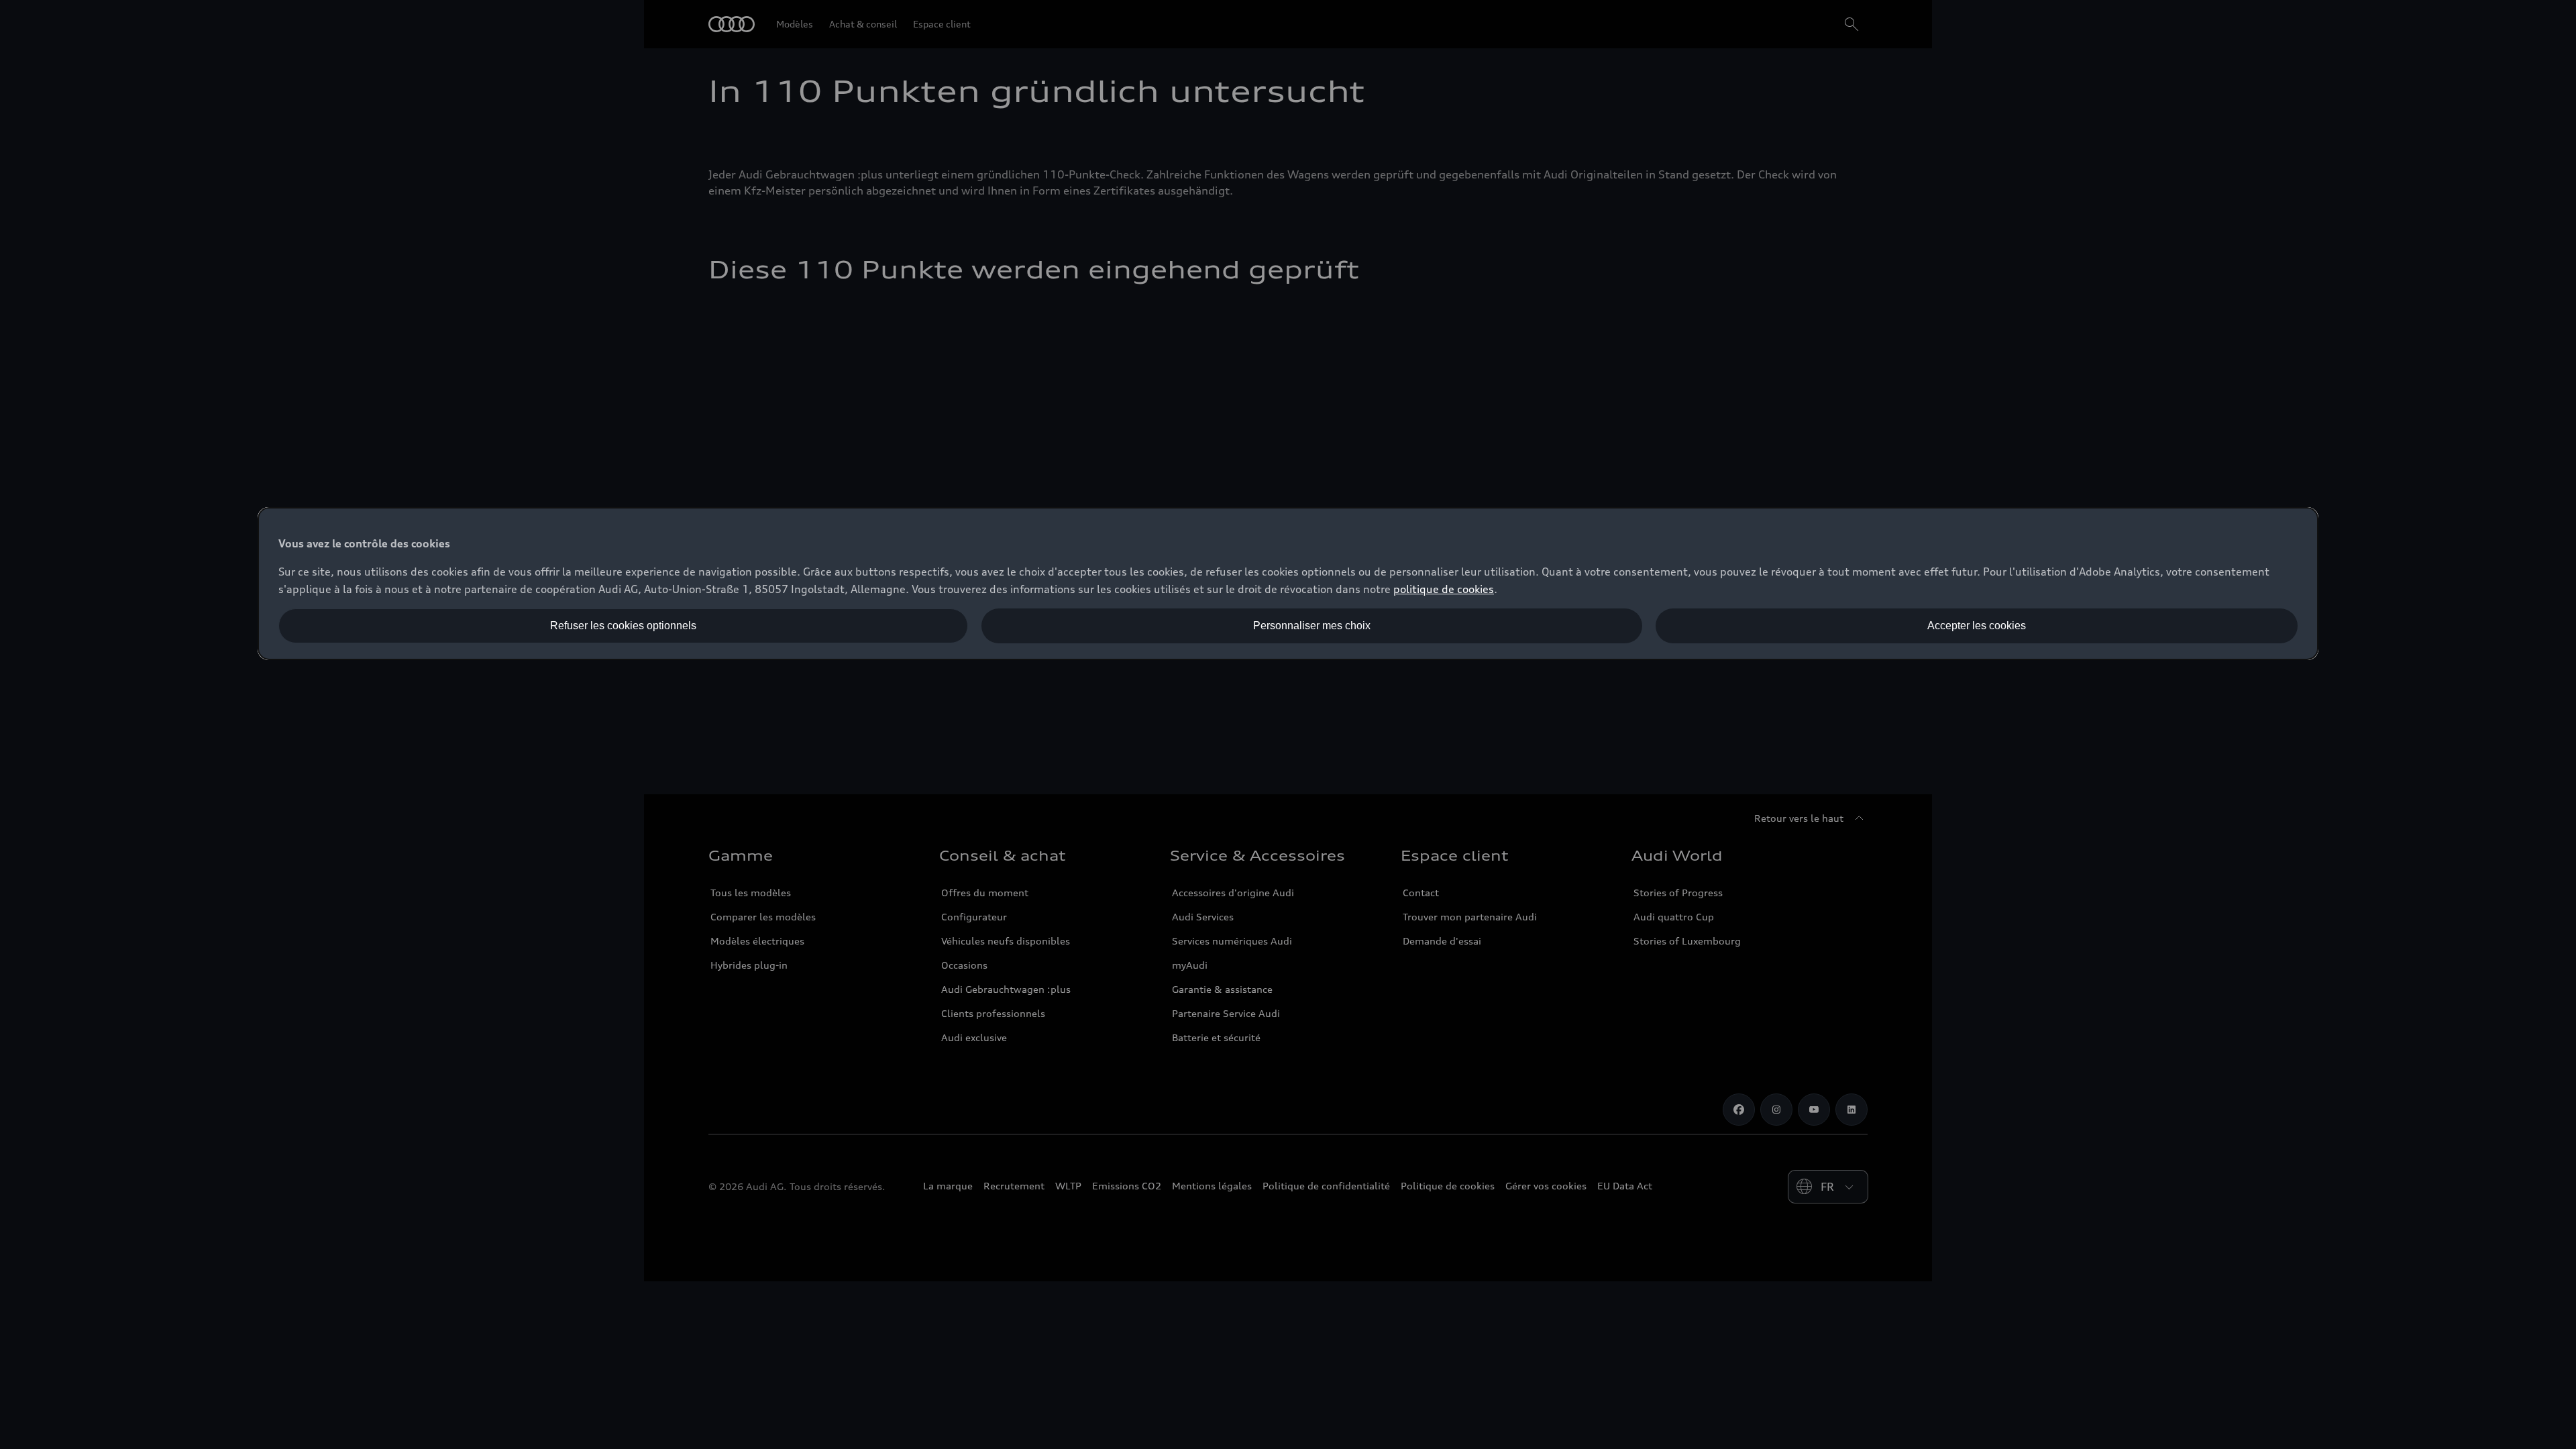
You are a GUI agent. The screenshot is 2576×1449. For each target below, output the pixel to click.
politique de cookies (1444, 589)
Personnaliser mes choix (1312, 626)
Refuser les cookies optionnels (623, 626)
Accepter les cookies (1977, 626)
